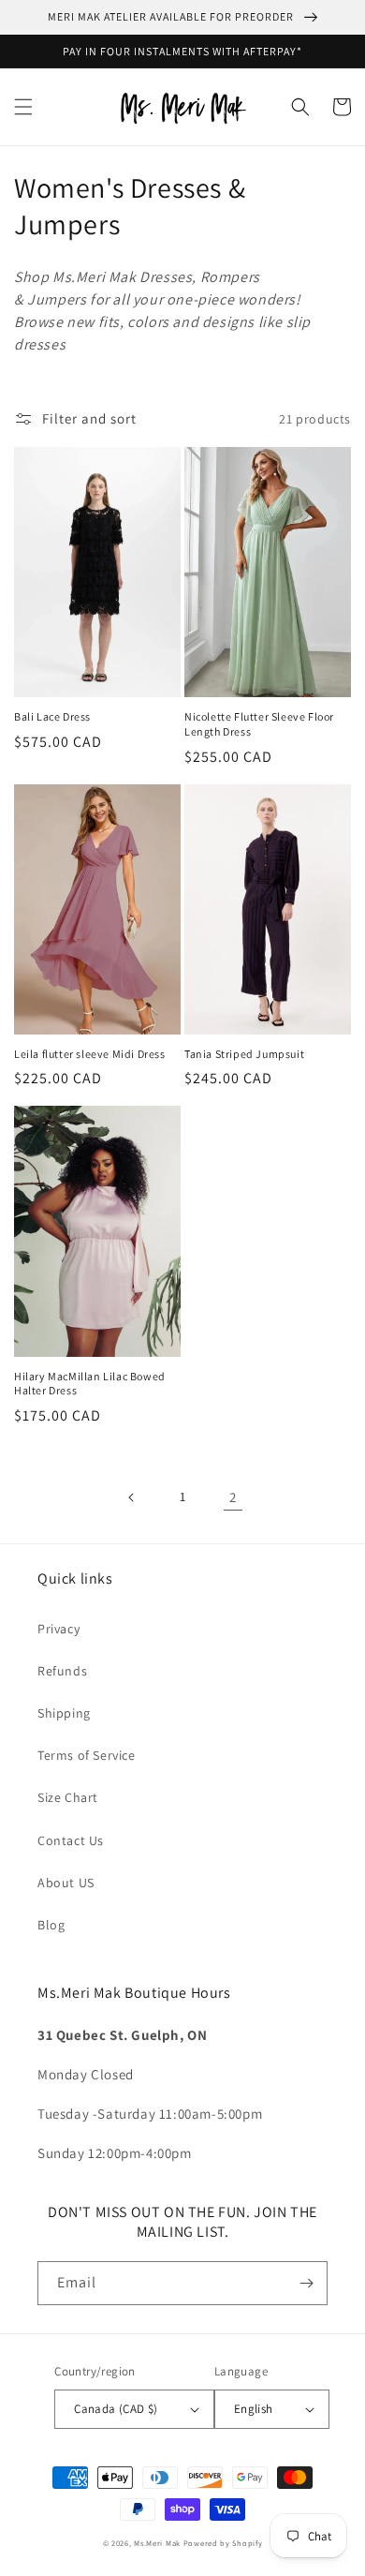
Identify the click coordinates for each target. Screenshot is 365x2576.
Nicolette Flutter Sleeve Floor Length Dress (259, 724)
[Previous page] (132, 1497)
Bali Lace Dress (52, 716)
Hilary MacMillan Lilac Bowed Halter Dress (90, 1384)
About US (66, 1883)
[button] (23, 107)
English (254, 2409)
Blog (51, 1925)
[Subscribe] (306, 2283)
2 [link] (233, 1497)
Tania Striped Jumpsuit (244, 1054)
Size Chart (68, 1797)
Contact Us (71, 1840)
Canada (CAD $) (116, 2409)
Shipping (64, 1713)
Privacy (58, 1629)
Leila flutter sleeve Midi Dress (90, 1054)
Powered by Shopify (223, 2543)
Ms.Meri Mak (157, 2543)
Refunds (62, 1671)
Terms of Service (87, 1755)
